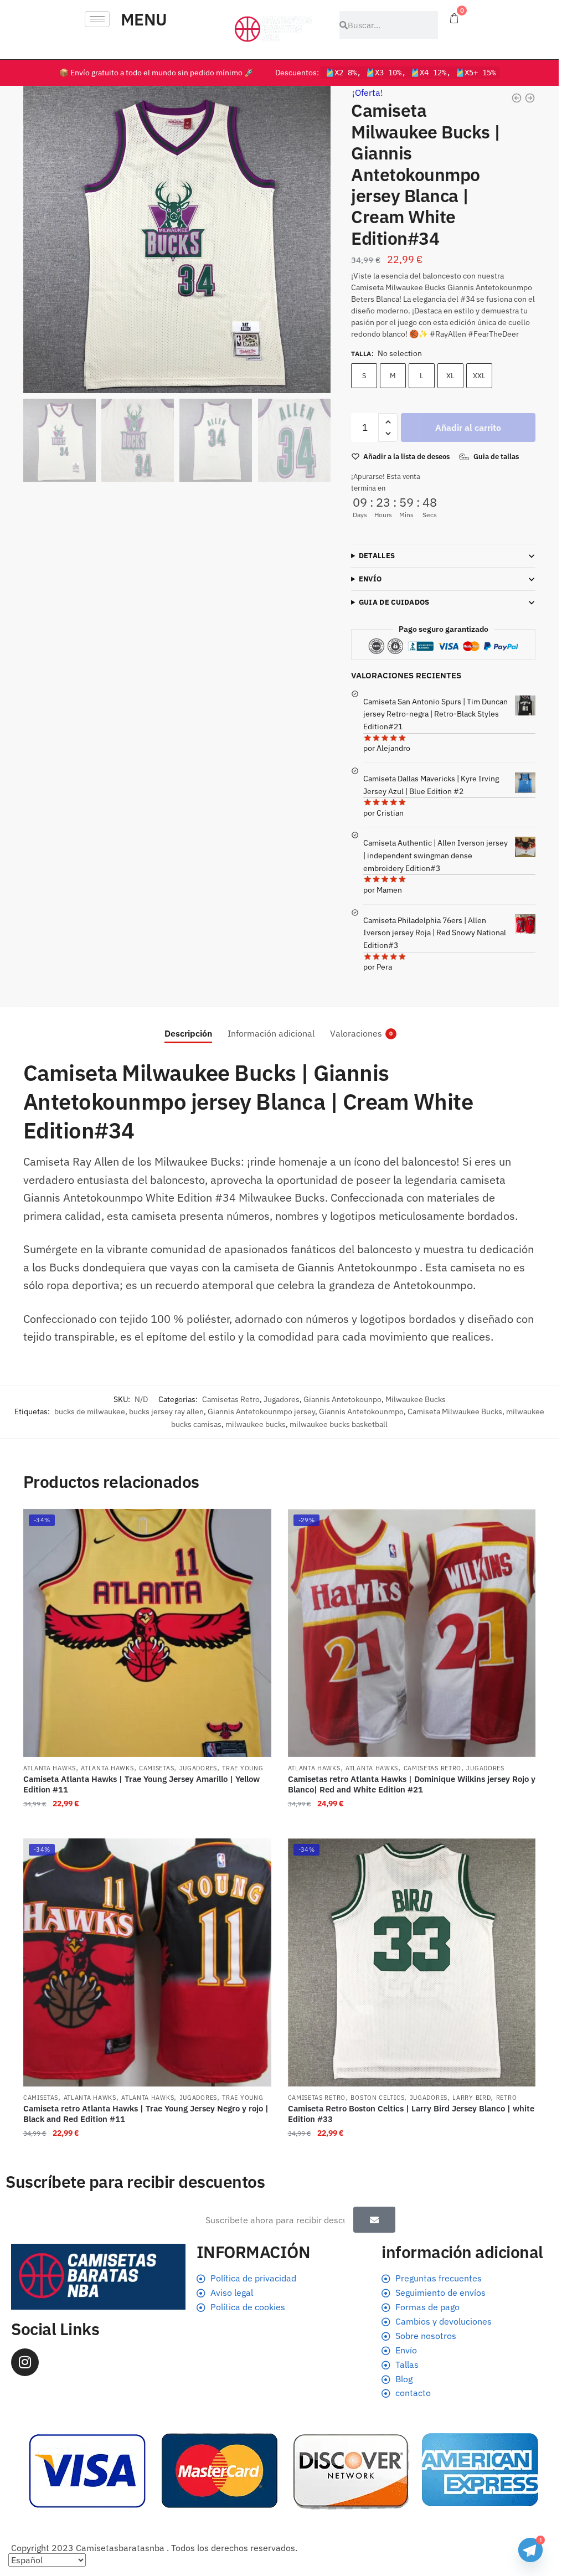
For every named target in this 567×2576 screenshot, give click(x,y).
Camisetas (156, 1768)
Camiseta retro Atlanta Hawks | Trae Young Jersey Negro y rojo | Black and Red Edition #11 (146, 2114)
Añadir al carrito (468, 427)
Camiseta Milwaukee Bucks (455, 1411)
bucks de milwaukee (90, 1411)
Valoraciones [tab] (356, 1033)
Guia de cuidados (394, 602)
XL (450, 376)
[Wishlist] (255, 1526)
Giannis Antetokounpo (342, 1399)
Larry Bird (471, 2098)
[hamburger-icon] (97, 19)
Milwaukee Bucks (416, 1399)
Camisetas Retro (231, 1399)
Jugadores (282, 1399)
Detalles (377, 556)
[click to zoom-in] (177, 239)
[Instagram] (25, 2362)
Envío (370, 579)
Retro (507, 2098)
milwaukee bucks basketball (339, 1424)
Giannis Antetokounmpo (361, 1411)
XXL (479, 376)
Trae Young (243, 1768)
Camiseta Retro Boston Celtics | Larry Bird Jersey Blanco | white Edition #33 (411, 2114)
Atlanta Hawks (50, 1768)
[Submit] (374, 2220)
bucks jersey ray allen (166, 1411)
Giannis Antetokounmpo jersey (261, 1411)
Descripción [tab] (188, 1033)
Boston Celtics (377, 2098)
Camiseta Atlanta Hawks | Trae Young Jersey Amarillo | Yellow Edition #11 (141, 1784)
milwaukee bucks (256, 1424)
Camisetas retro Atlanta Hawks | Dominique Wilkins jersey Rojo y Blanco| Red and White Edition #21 (412, 1784)
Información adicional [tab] (271, 1033)
